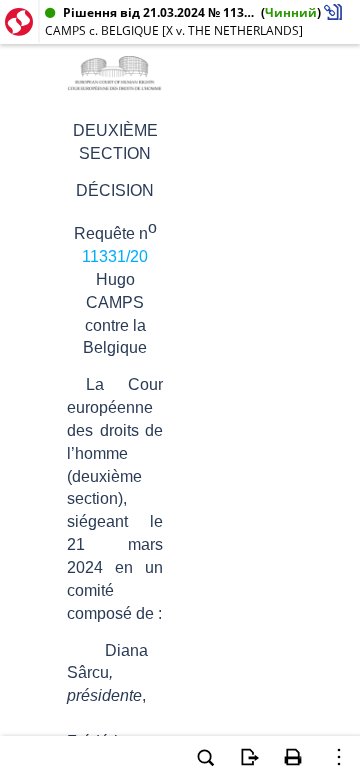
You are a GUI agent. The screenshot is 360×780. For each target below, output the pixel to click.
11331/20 (115, 256)
